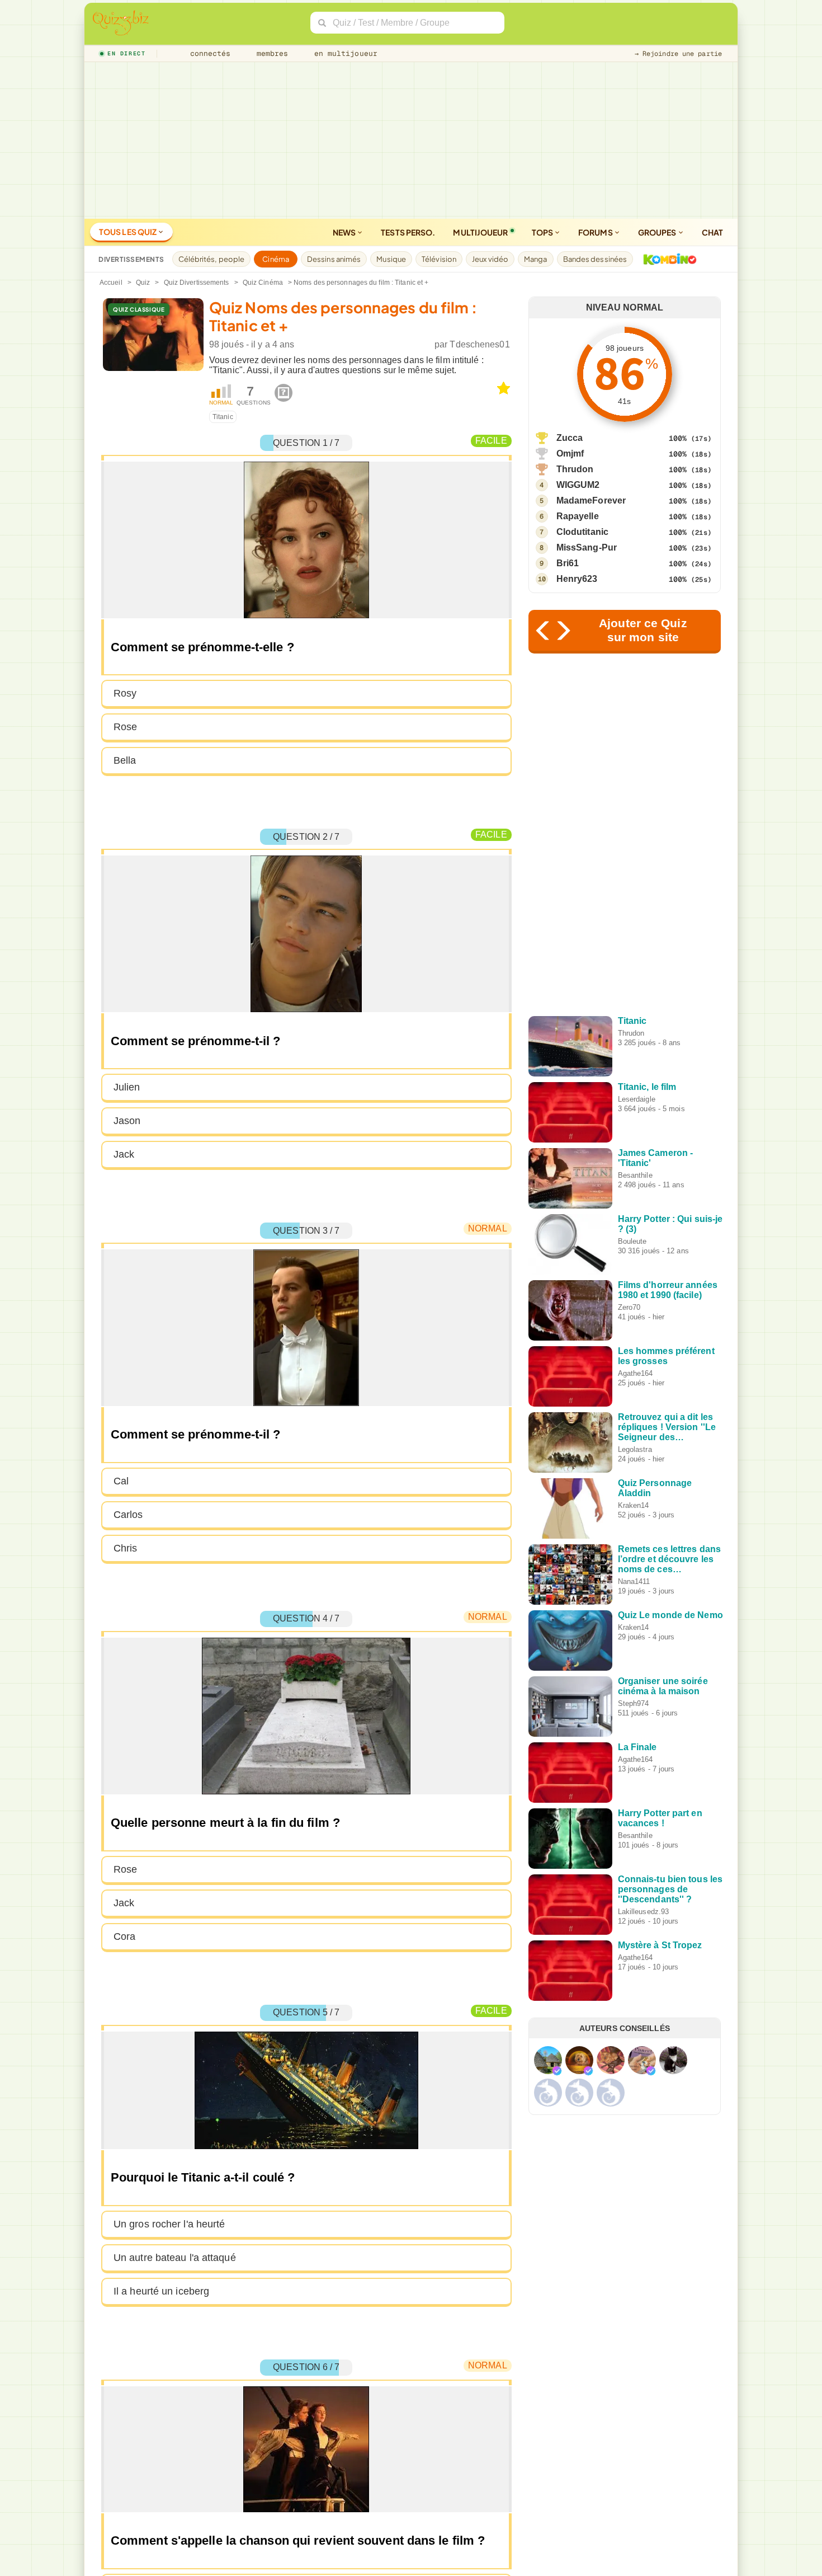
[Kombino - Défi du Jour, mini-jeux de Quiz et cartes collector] (667, 259)
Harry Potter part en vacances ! (660, 1818)
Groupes (658, 232)
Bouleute (632, 1241)
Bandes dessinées (595, 259)
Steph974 (634, 1703)
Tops (543, 232)
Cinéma (276, 259)
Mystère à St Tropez (660, 1945)
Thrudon (575, 469)
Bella (125, 760)
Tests (408, 232)
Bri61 (568, 563)
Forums (596, 232)
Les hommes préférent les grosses (666, 1356)
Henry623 (577, 579)
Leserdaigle (637, 1099)
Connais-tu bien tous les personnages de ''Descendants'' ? (670, 1889)
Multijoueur (480, 232)
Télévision (439, 259)
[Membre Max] (557, 2071)
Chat (712, 232)
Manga (536, 259)
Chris (126, 1548)
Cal (121, 1481)
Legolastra (635, 1449)
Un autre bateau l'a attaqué (175, 2258)
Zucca (570, 438)
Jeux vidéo (490, 259)
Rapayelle (578, 516)
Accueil (111, 283)
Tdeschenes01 (480, 344)
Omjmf (570, 453)
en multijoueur (343, 53)
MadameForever (591, 500)
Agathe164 (636, 1373)
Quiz (143, 283)
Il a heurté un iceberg (161, 2291)
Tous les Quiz (128, 232)
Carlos (128, 1515)
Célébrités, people (212, 259)
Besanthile (635, 1175)
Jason (127, 1121)
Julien (127, 1087)
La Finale (637, 1747)
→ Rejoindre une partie (678, 54)
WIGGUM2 (578, 485)
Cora (124, 1936)
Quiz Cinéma (263, 283)
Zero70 (629, 1307)
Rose (125, 727)
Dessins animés (334, 259)
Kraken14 (634, 1505)
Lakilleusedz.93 (644, 1912)
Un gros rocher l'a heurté (169, 2224)
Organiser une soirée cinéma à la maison (663, 1686)
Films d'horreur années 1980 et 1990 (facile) (668, 1290)
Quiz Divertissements (197, 283)
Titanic (223, 417)
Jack (124, 1154)
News (345, 232)
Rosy (125, 693)
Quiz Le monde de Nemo (670, 1615)
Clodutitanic (582, 532)
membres (270, 53)
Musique (391, 259)
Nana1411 (634, 1581)
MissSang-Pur (587, 547)
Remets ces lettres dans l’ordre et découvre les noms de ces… (669, 1559)
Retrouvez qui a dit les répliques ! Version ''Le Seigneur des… (667, 1427)
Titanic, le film (647, 1087)
